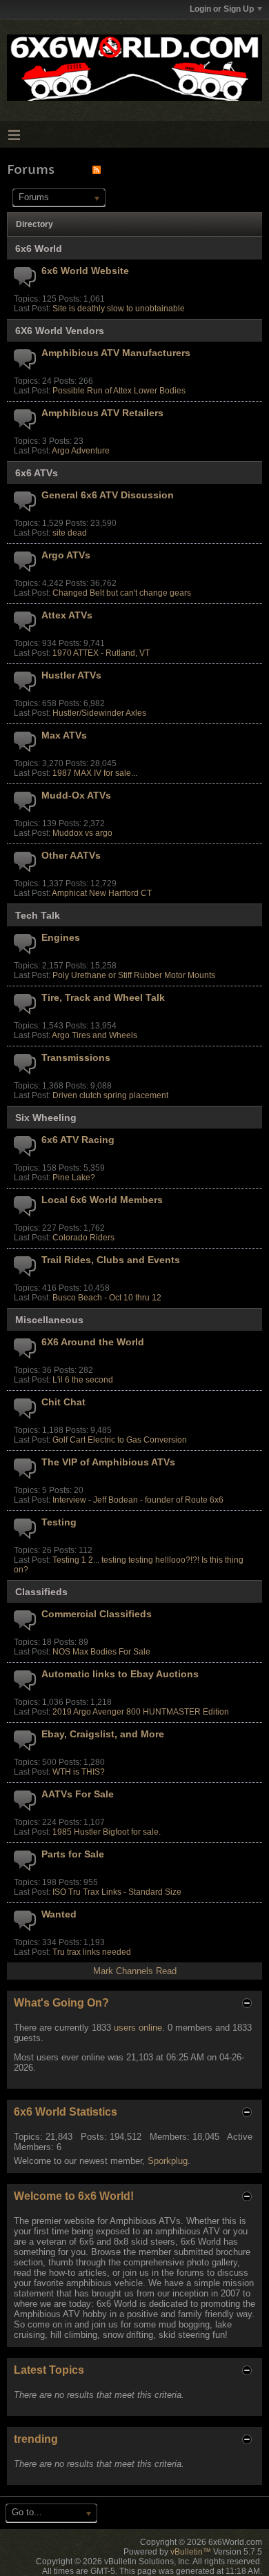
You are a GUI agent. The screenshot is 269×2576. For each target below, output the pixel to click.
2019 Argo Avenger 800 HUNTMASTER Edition (141, 1712)
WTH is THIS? (79, 1772)
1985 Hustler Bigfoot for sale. (107, 1832)
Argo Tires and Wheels (94, 1035)
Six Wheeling (46, 1118)
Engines (61, 937)
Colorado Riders (83, 1238)
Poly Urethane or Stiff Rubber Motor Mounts (134, 975)
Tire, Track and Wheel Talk (103, 997)
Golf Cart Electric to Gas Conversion (120, 1440)
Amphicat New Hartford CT (102, 893)
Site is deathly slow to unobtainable (119, 309)
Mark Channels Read (135, 1971)
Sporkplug (168, 2161)
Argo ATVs (66, 555)
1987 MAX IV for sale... (95, 773)
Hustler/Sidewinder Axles (99, 713)
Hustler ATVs (71, 675)
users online (138, 2028)
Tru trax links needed (92, 1952)
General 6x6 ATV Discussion (108, 495)
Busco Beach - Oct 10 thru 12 (107, 1298)
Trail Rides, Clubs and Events (111, 1260)
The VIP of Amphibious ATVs (108, 1462)
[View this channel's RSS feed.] (97, 169)
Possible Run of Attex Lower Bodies (119, 391)
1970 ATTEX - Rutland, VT (101, 653)
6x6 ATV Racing (78, 1140)
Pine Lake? (74, 1178)
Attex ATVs (67, 615)
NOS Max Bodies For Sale (101, 1652)
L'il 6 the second (83, 1380)
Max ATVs (64, 735)
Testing (59, 1522)
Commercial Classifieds (97, 1614)
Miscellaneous (49, 1320)
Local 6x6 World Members (102, 1200)
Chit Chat (63, 1402)
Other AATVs (71, 855)
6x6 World (39, 248)
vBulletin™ (191, 2552)
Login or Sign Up (222, 9)
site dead (70, 533)
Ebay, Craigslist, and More (103, 1734)
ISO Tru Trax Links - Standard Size (117, 1892)
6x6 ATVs (37, 473)
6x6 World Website (85, 271)
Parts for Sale (73, 1854)
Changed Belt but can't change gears (122, 593)
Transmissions (76, 1057)
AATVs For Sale (78, 1794)
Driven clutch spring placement (110, 1095)
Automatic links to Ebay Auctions (120, 1674)
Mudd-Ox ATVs (76, 795)
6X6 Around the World (93, 1342)
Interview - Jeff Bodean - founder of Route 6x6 (138, 1500)
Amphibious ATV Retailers (102, 413)
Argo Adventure (81, 451)
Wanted (59, 1914)
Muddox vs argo (82, 833)
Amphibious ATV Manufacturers (116, 353)
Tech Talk (38, 915)
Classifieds (41, 1592)
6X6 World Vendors (60, 331)
